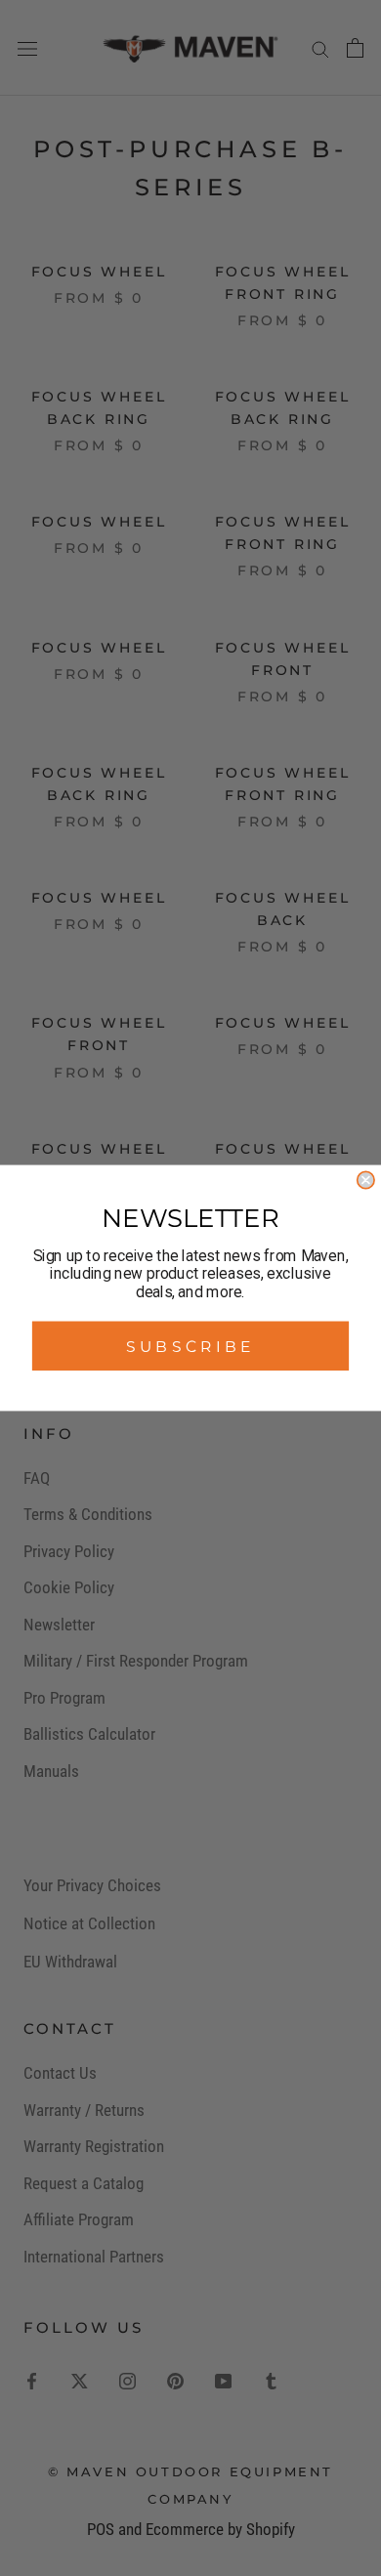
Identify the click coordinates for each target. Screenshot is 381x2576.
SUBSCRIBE (190, 1346)
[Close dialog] (366, 1180)
